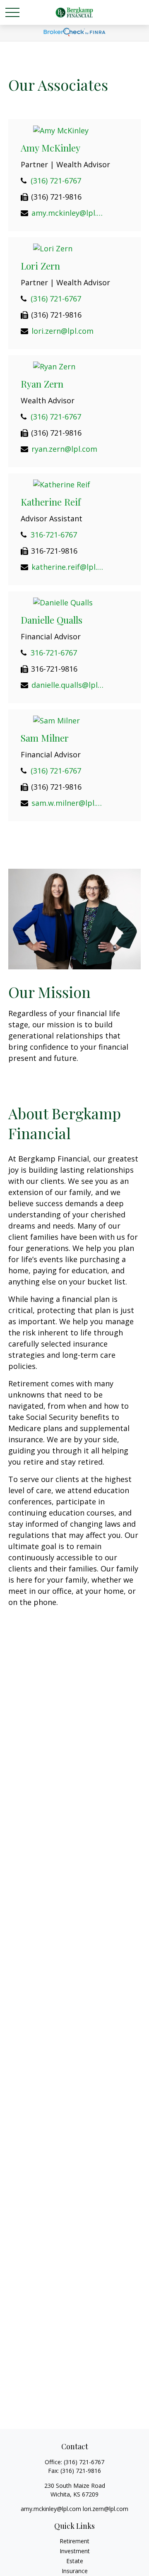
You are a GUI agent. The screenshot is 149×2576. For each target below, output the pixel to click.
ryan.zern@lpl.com (64, 449)
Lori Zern (40, 266)
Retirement (74, 2541)
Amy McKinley (50, 148)
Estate (75, 2561)
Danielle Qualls (52, 620)
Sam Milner (45, 738)
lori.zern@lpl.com (62, 331)
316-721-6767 (54, 535)
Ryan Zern (42, 384)
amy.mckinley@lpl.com (68, 213)
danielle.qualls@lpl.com (68, 685)
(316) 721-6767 (56, 181)
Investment (75, 2551)
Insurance (75, 2571)
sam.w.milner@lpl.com (68, 803)
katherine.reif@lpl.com (68, 567)
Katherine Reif (51, 502)
